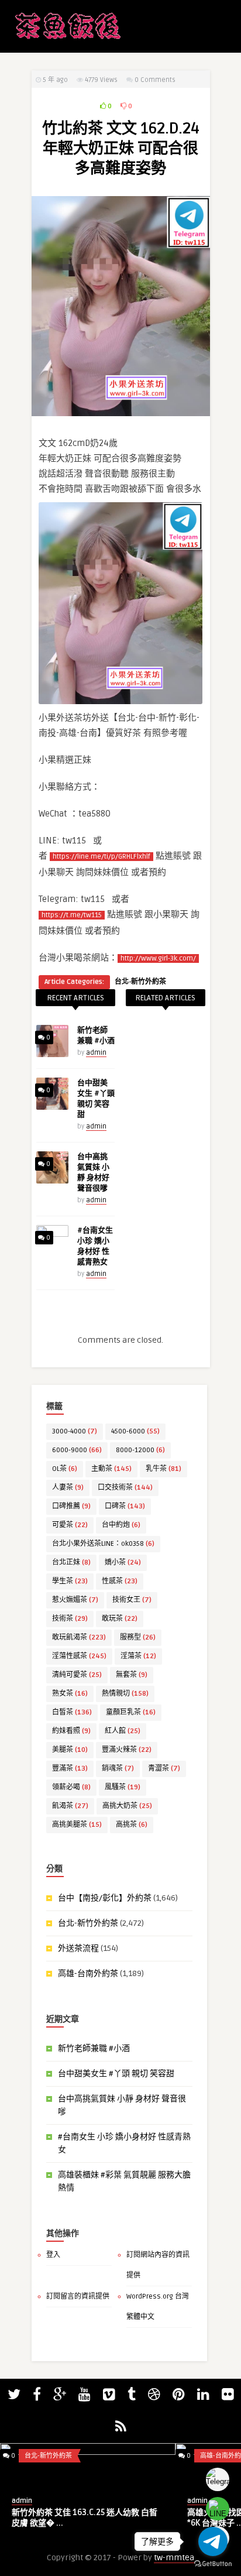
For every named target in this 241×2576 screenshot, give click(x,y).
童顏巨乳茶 (131, 1712)
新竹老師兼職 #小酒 (94, 2048)
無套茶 (132, 1675)
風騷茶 (123, 1787)
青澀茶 (164, 1769)
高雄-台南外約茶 (88, 1973)
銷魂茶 (118, 1769)
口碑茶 (125, 1506)
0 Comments (155, 80)
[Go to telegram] (213, 2541)
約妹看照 (71, 1731)
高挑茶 (132, 1825)
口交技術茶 (125, 1488)
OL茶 (65, 1469)
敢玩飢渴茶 (79, 1637)
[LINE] (218, 2509)
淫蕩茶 (138, 1656)
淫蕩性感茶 (79, 1656)
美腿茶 (70, 1750)
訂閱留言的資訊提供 (78, 2297)
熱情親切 (125, 1694)
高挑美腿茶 (77, 1825)
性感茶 (120, 1581)
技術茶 (70, 1619)
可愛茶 (70, 1525)
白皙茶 (72, 1712)
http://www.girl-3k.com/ (158, 958)
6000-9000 (77, 1450)
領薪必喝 (71, 1787)
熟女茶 (70, 1694)
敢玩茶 (120, 1619)
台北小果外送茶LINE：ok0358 (103, 1544)
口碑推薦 (71, 1506)
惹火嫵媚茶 (75, 1600)
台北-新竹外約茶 (140, 982)
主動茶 (111, 1469)
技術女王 (132, 1600)
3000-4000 (75, 1431)
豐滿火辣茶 (127, 1750)
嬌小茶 (123, 1563)
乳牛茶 (163, 1469)
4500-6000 (135, 1431)
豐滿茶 (70, 1769)
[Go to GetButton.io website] (213, 2564)
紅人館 (123, 1731)
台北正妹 (71, 1563)
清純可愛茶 (77, 1675)
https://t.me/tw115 (72, 915)
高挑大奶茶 (127, 1806)
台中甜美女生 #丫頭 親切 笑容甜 (116, 2074)
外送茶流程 (78, 1948)
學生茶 (70, 1581)
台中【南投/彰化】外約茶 (105, 1898)
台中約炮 (121, 1525)
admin (96, 1053)
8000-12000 (140, 1450)
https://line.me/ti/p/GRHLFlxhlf (101, 857)
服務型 (138, 1637)
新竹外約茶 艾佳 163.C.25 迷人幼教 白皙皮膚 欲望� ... (85, 2518)
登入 (53, 2255)
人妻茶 (68, 1488)
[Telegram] (218, 2479)
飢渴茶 (70, 1806)
